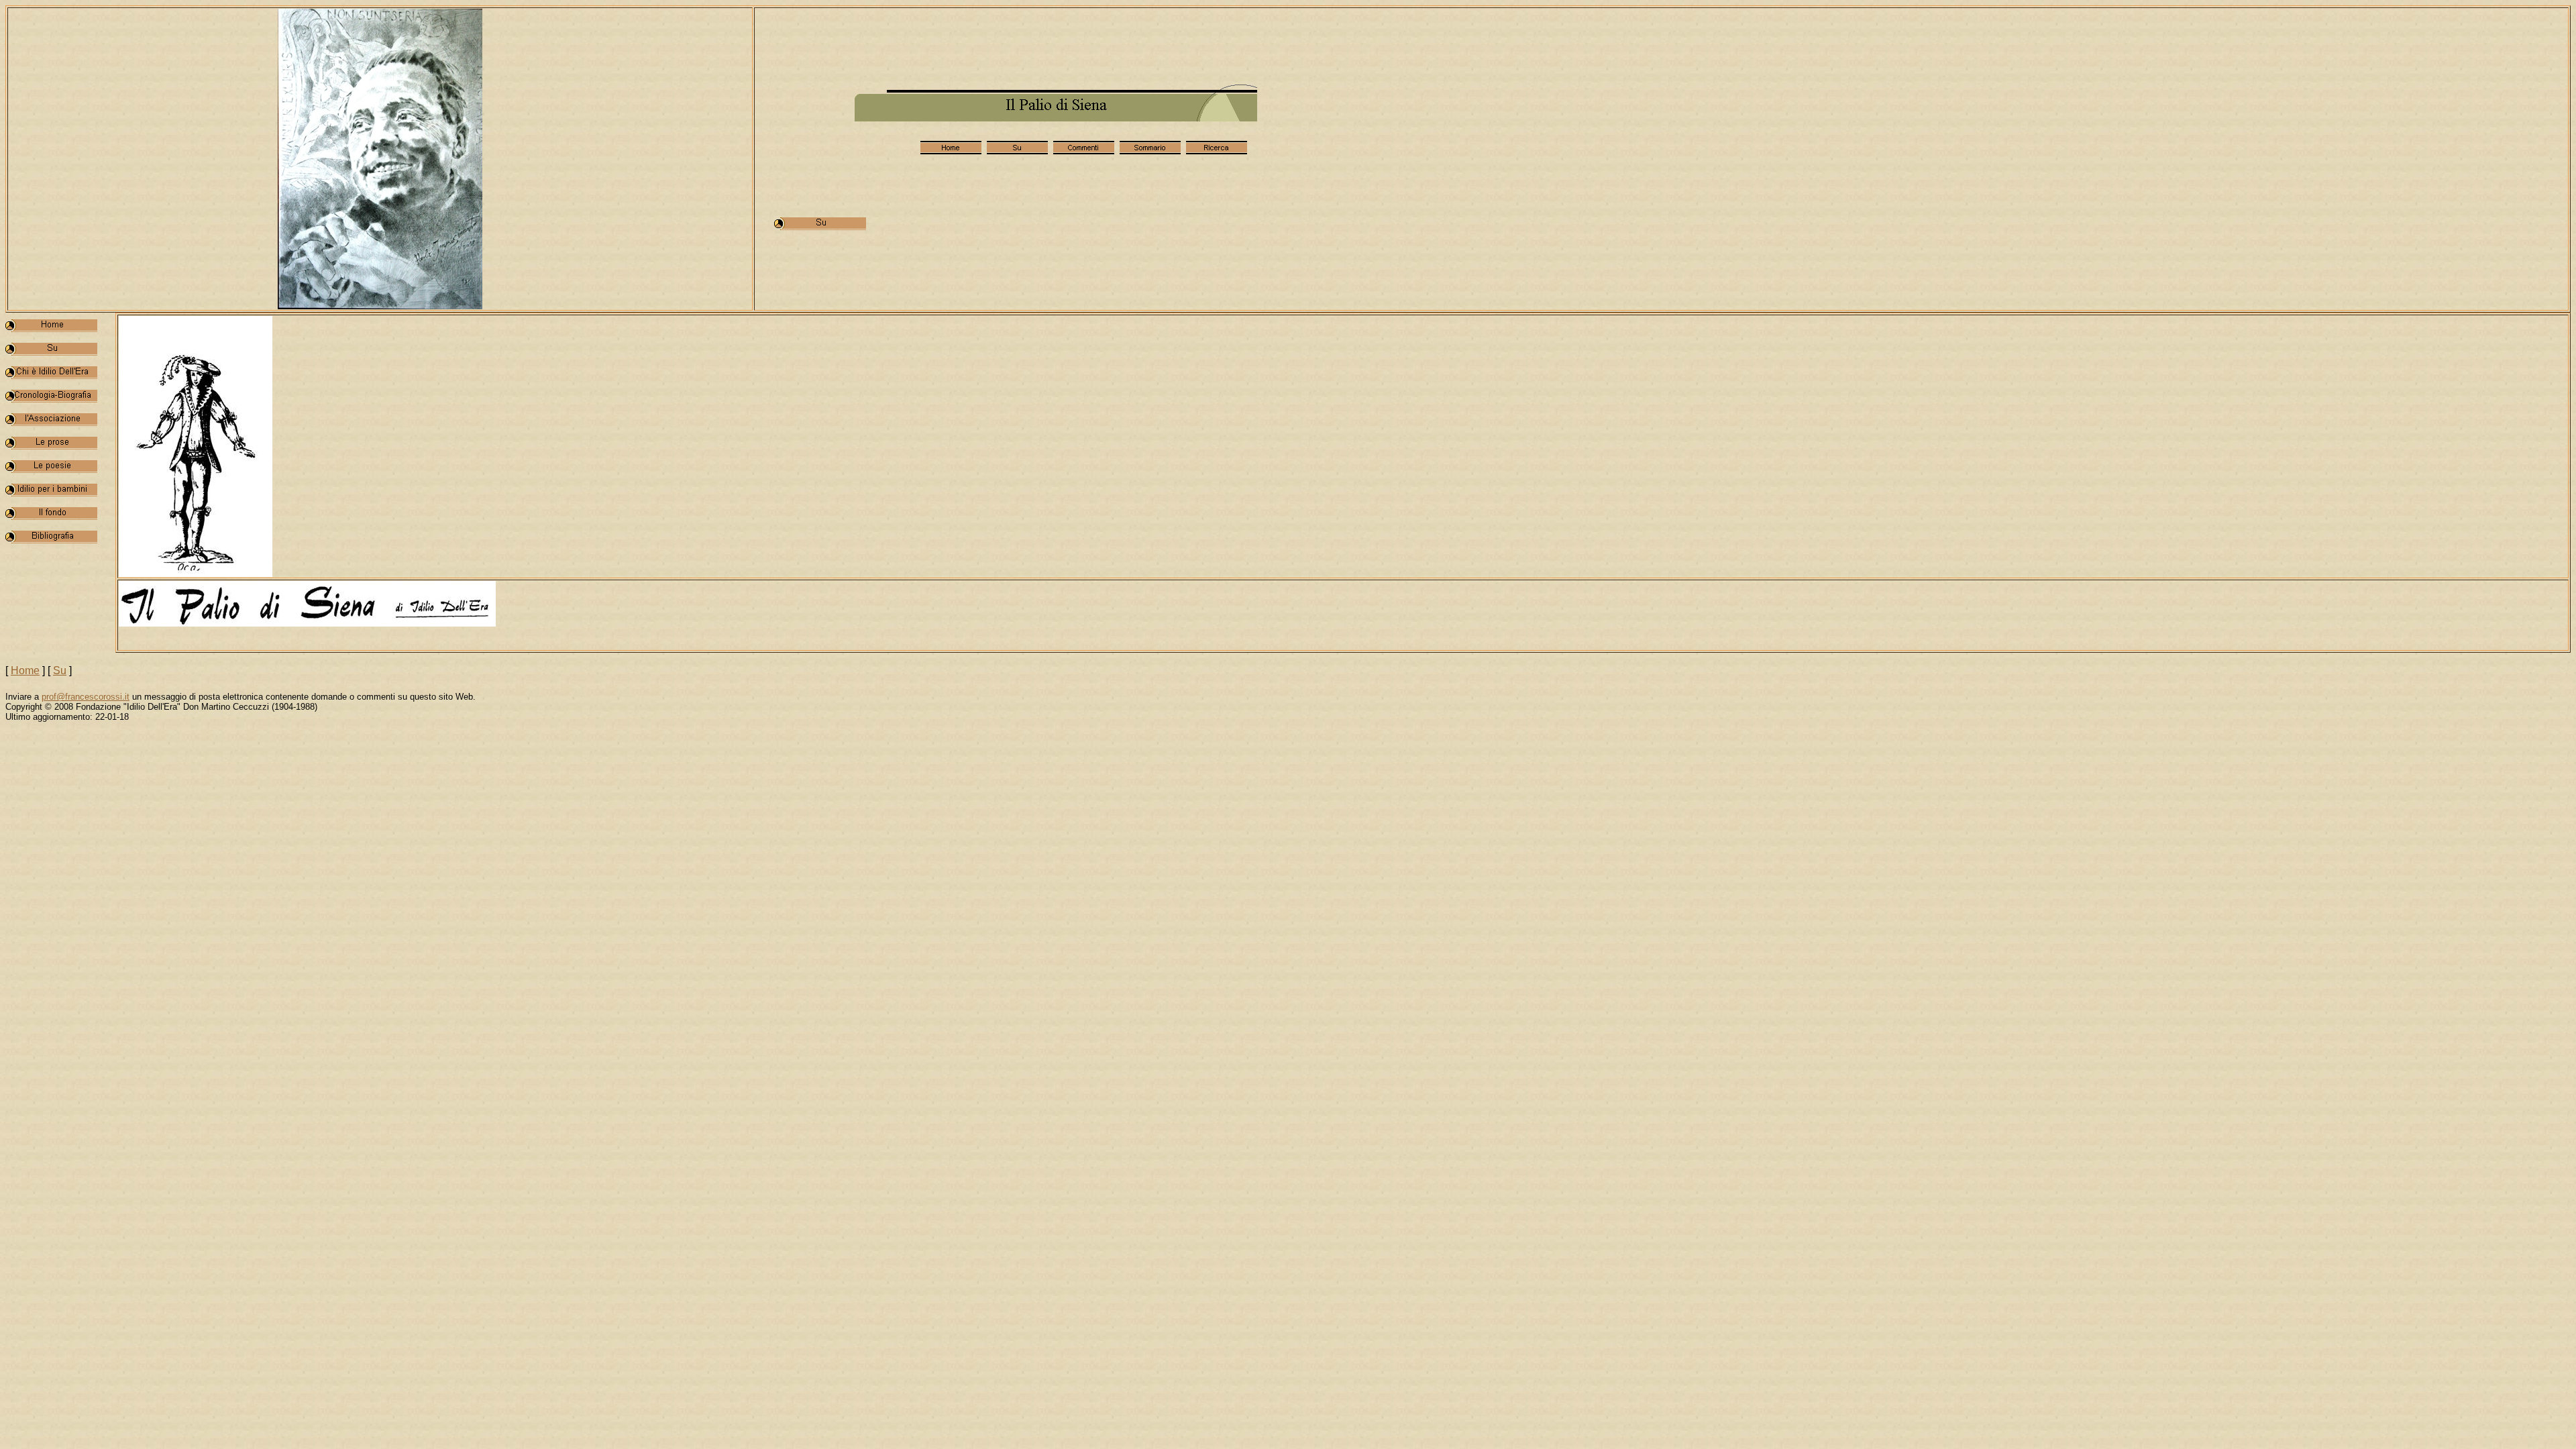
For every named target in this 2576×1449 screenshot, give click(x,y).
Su (60, 670)
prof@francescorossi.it (86, 697)
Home (25, 670)
